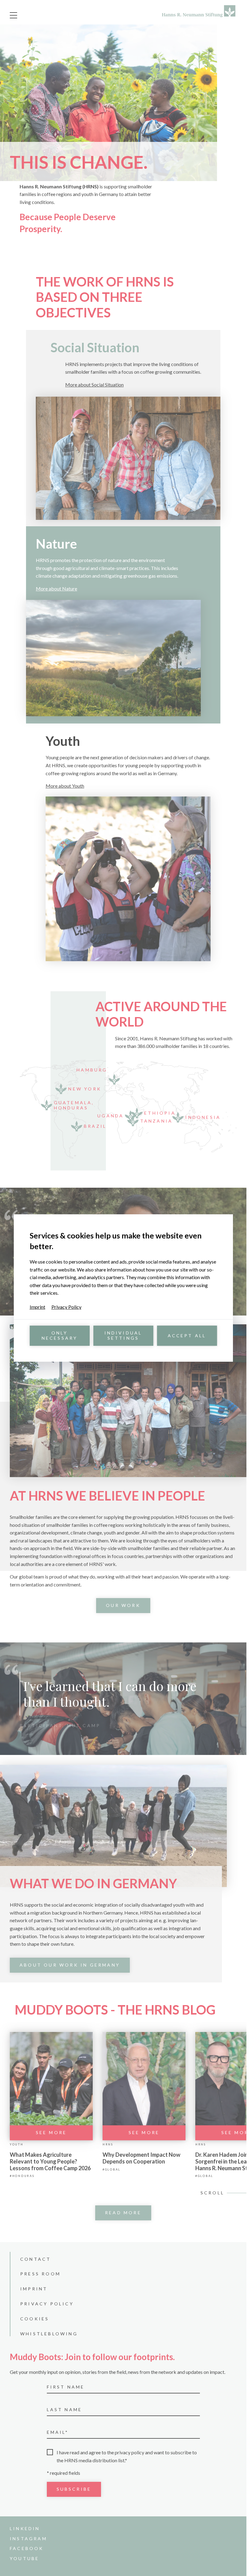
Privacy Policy (66, 1307)
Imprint (37, 1307)
